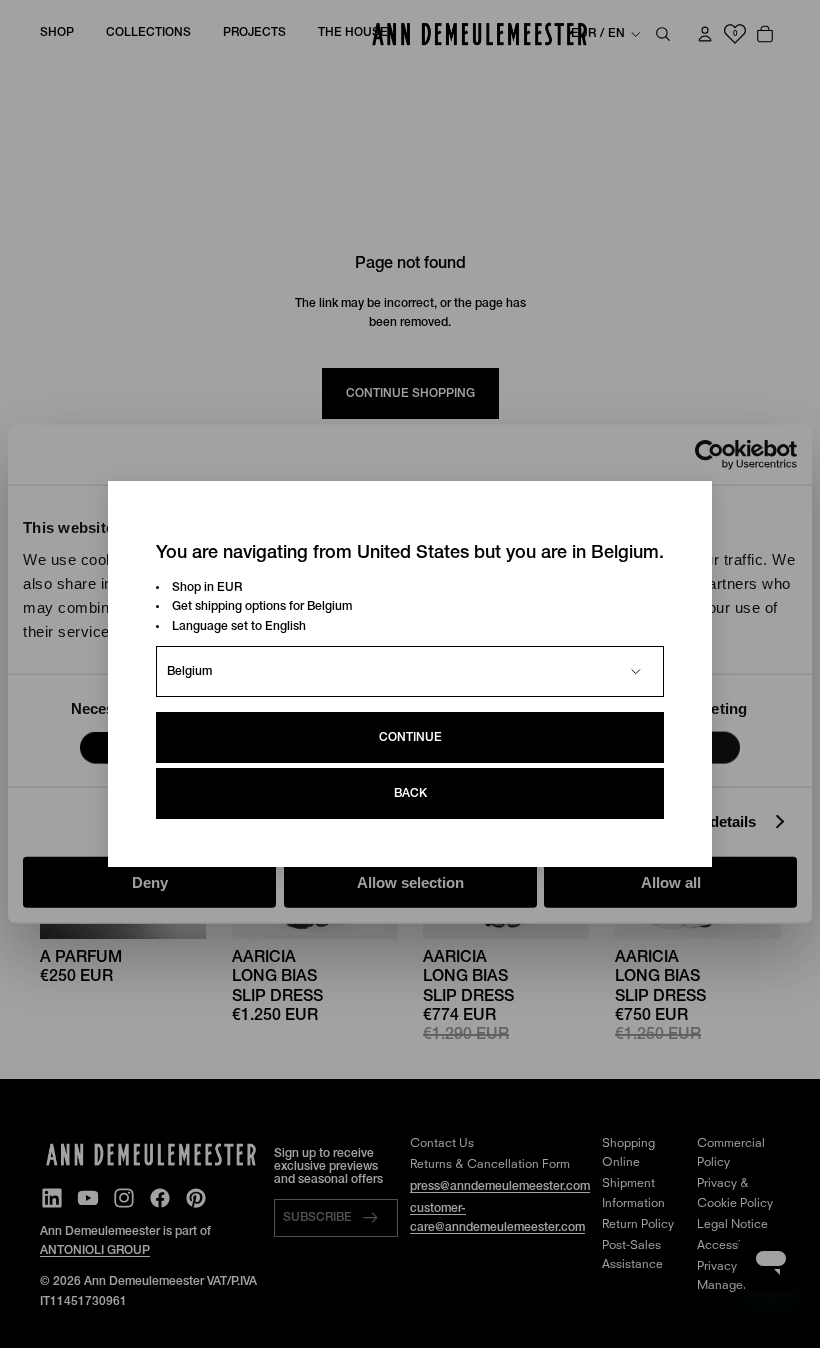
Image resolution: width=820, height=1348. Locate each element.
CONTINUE (410, 737)
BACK (410, 793)
